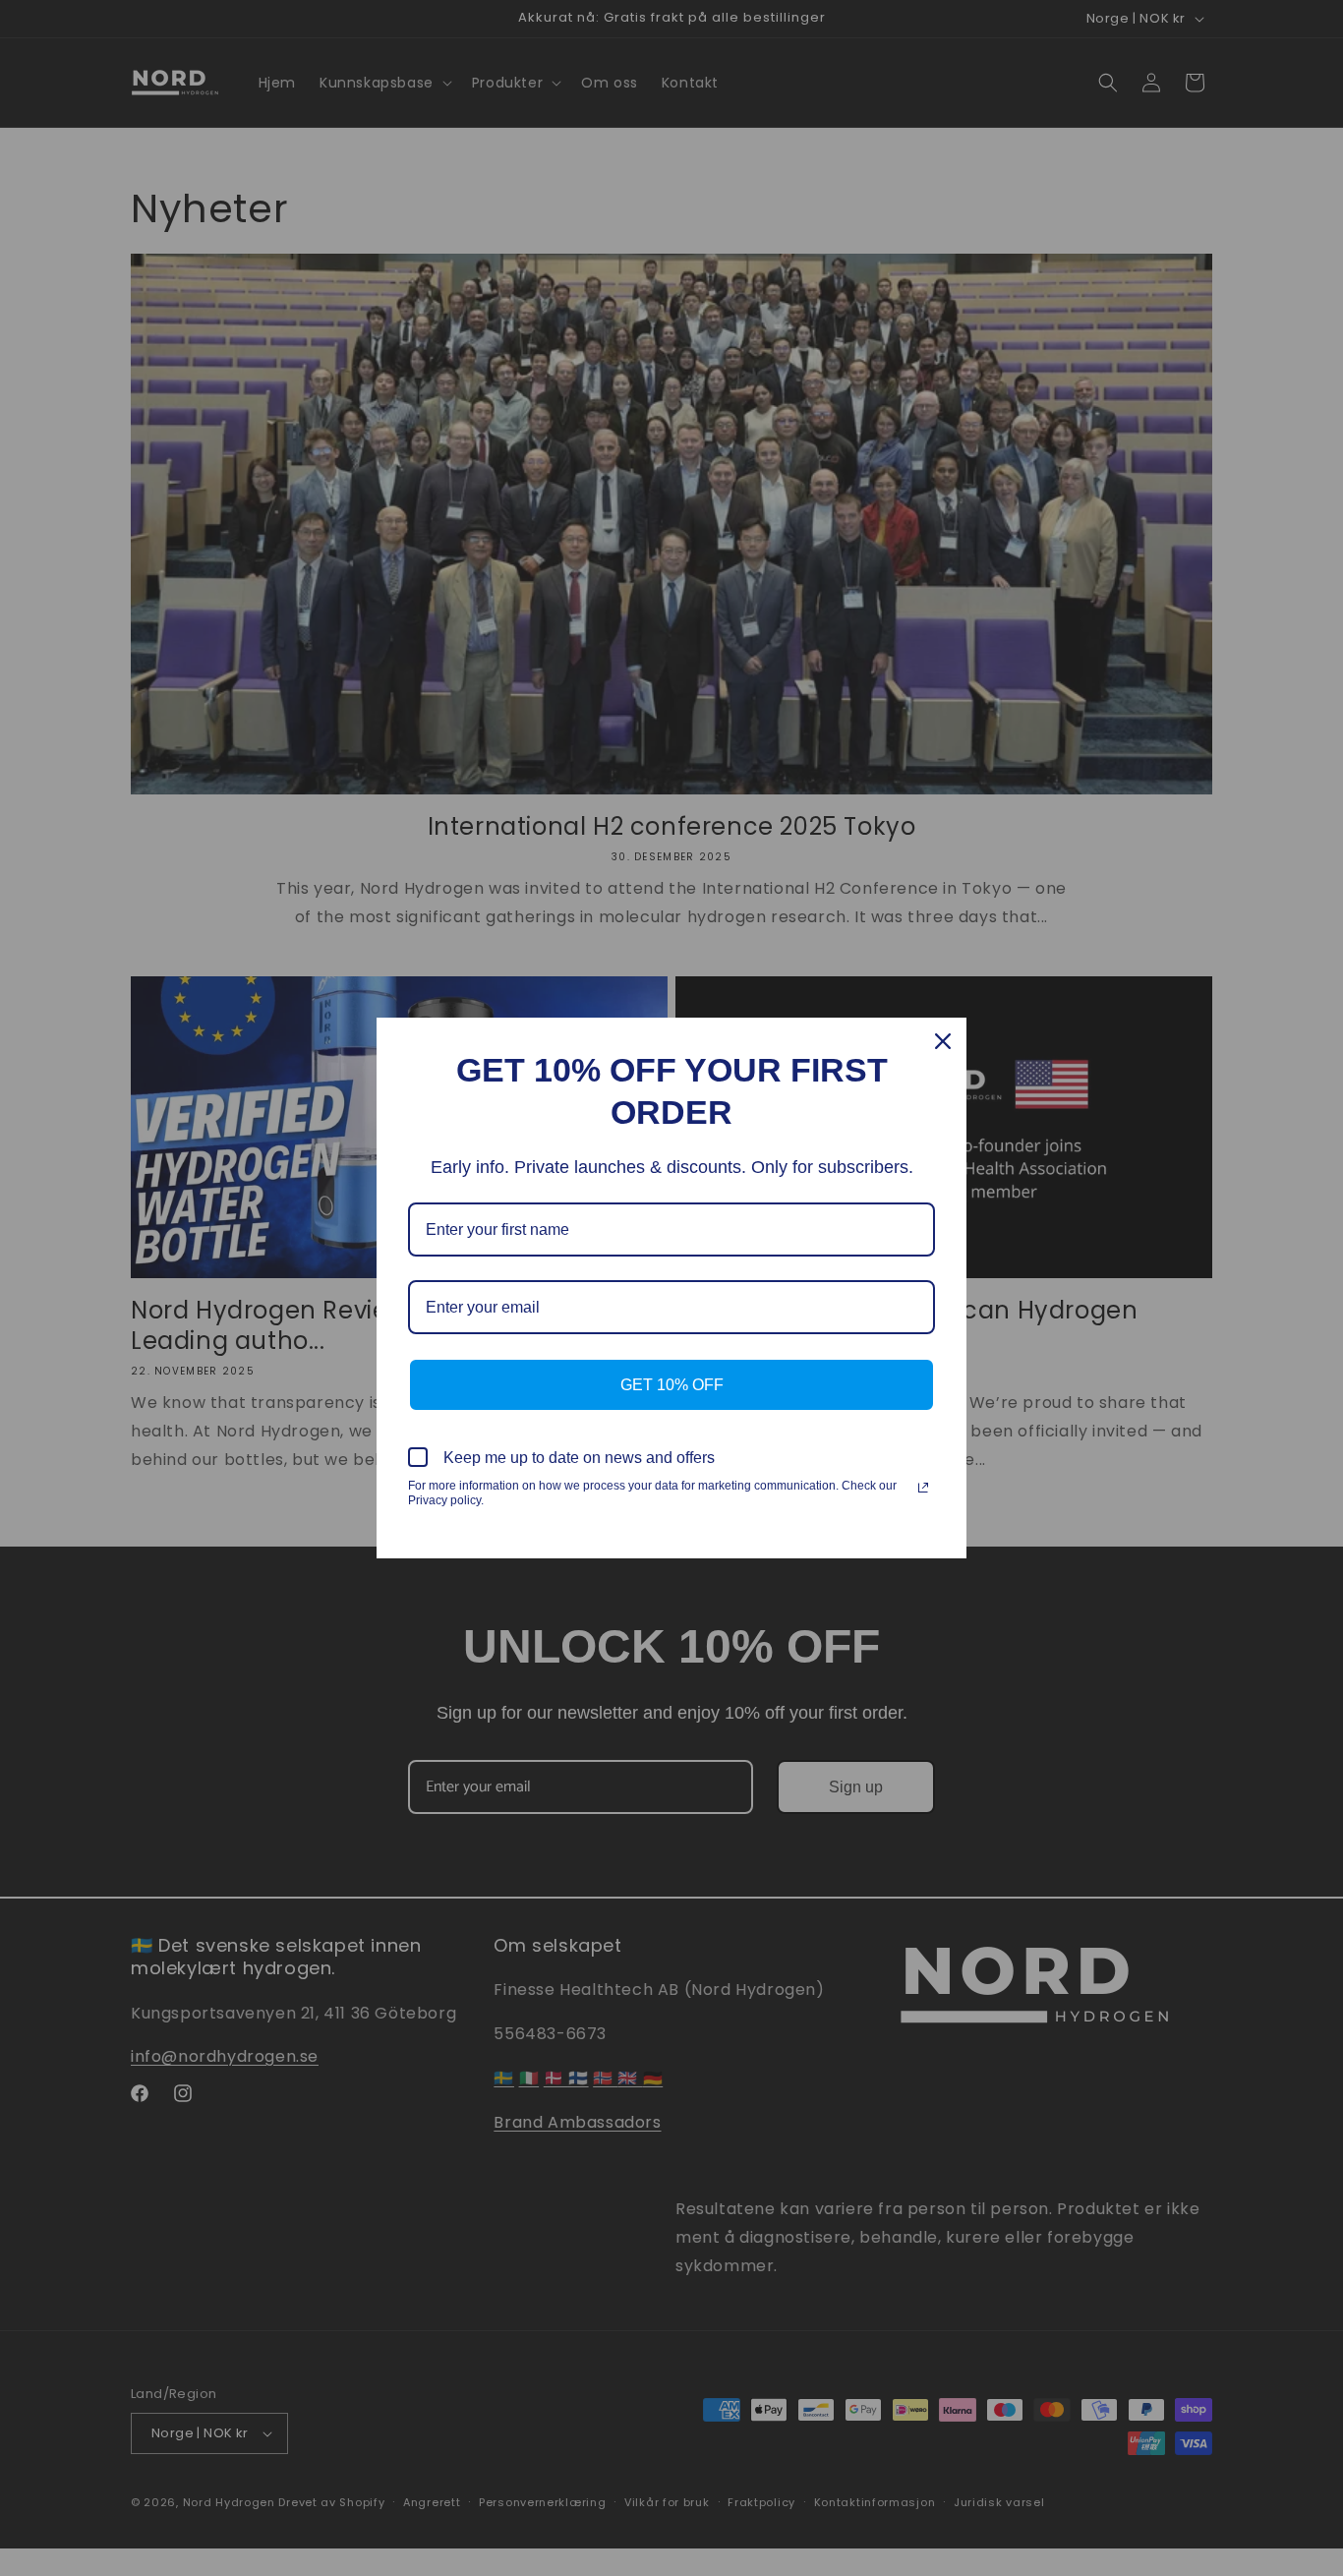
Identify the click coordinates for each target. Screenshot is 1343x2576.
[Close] (943, 1041)
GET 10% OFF (672, 1385)
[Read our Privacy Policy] (923, 1488)
